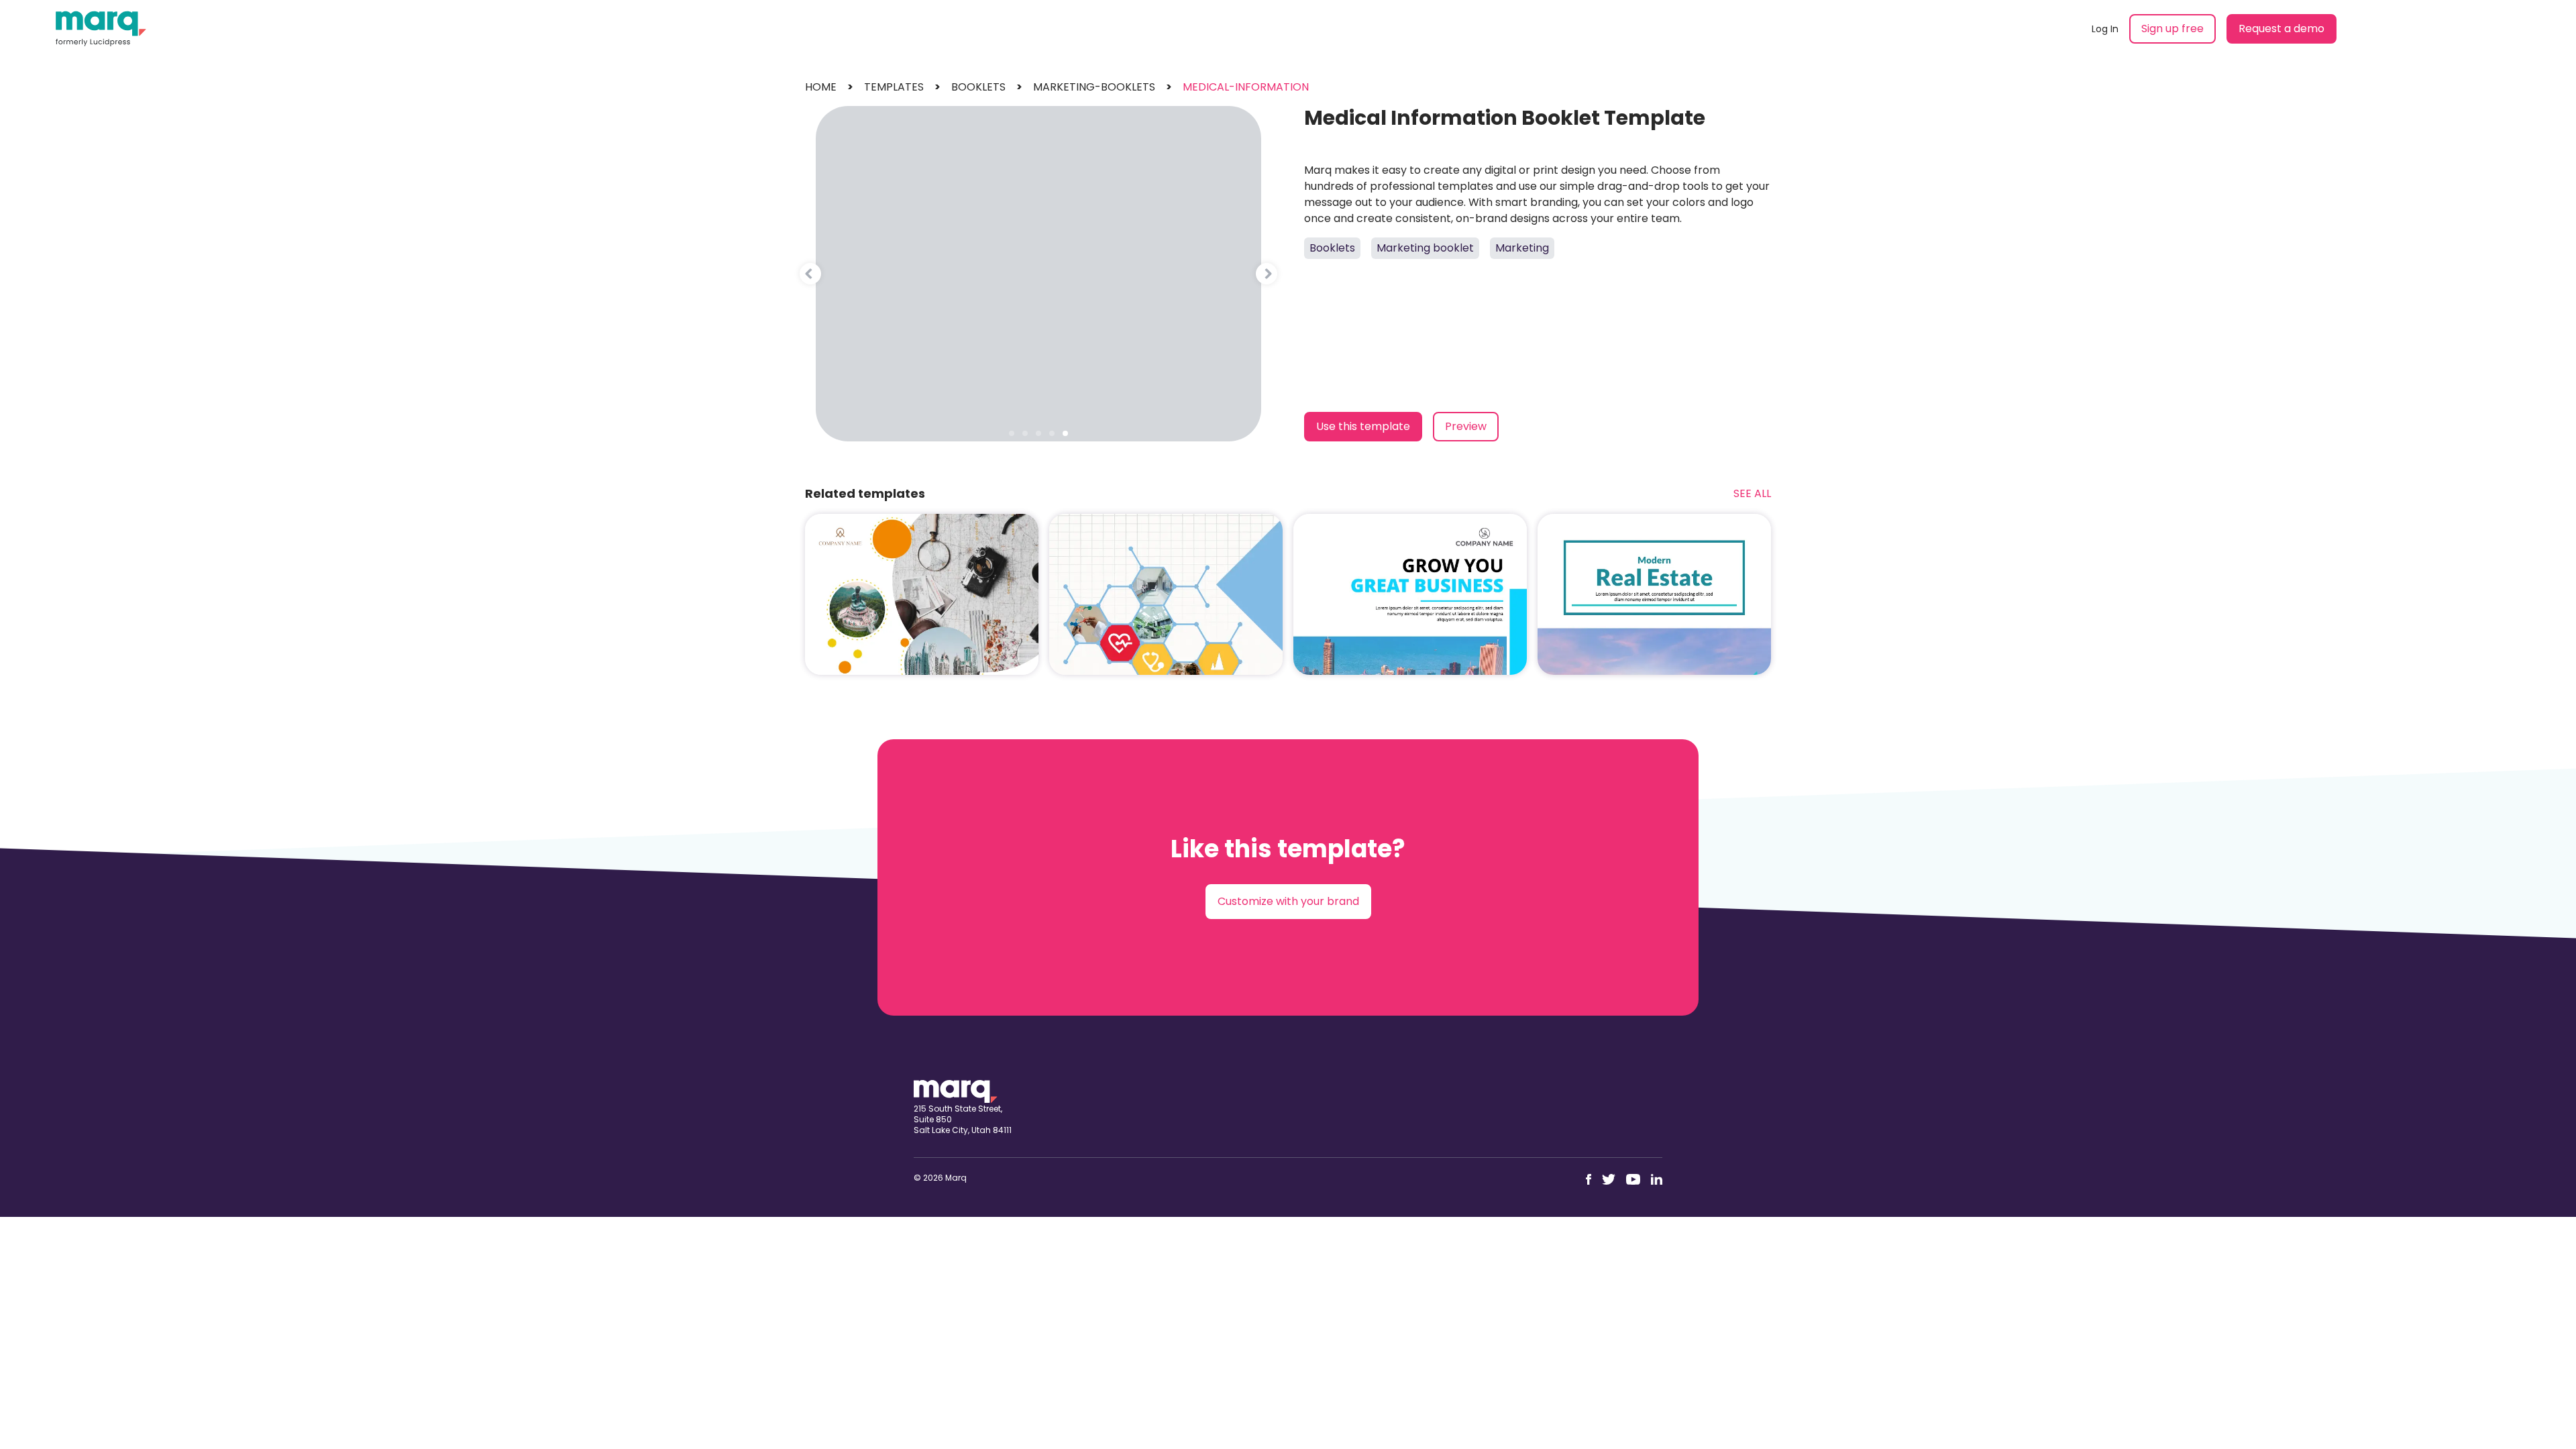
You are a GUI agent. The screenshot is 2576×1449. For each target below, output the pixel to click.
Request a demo (2282, 29)
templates (894, 87)
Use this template (1363, 426)
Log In (2105, 29)
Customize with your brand (1288, 901)
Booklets (1332, 248)
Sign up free (2172, 29)
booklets (978, 87)
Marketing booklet (1425, 248)
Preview (1466, 426)
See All (1752, 493)
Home (821, 87)
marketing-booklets (1094, 87)
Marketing (1522, 248)
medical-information (1246, 87)
